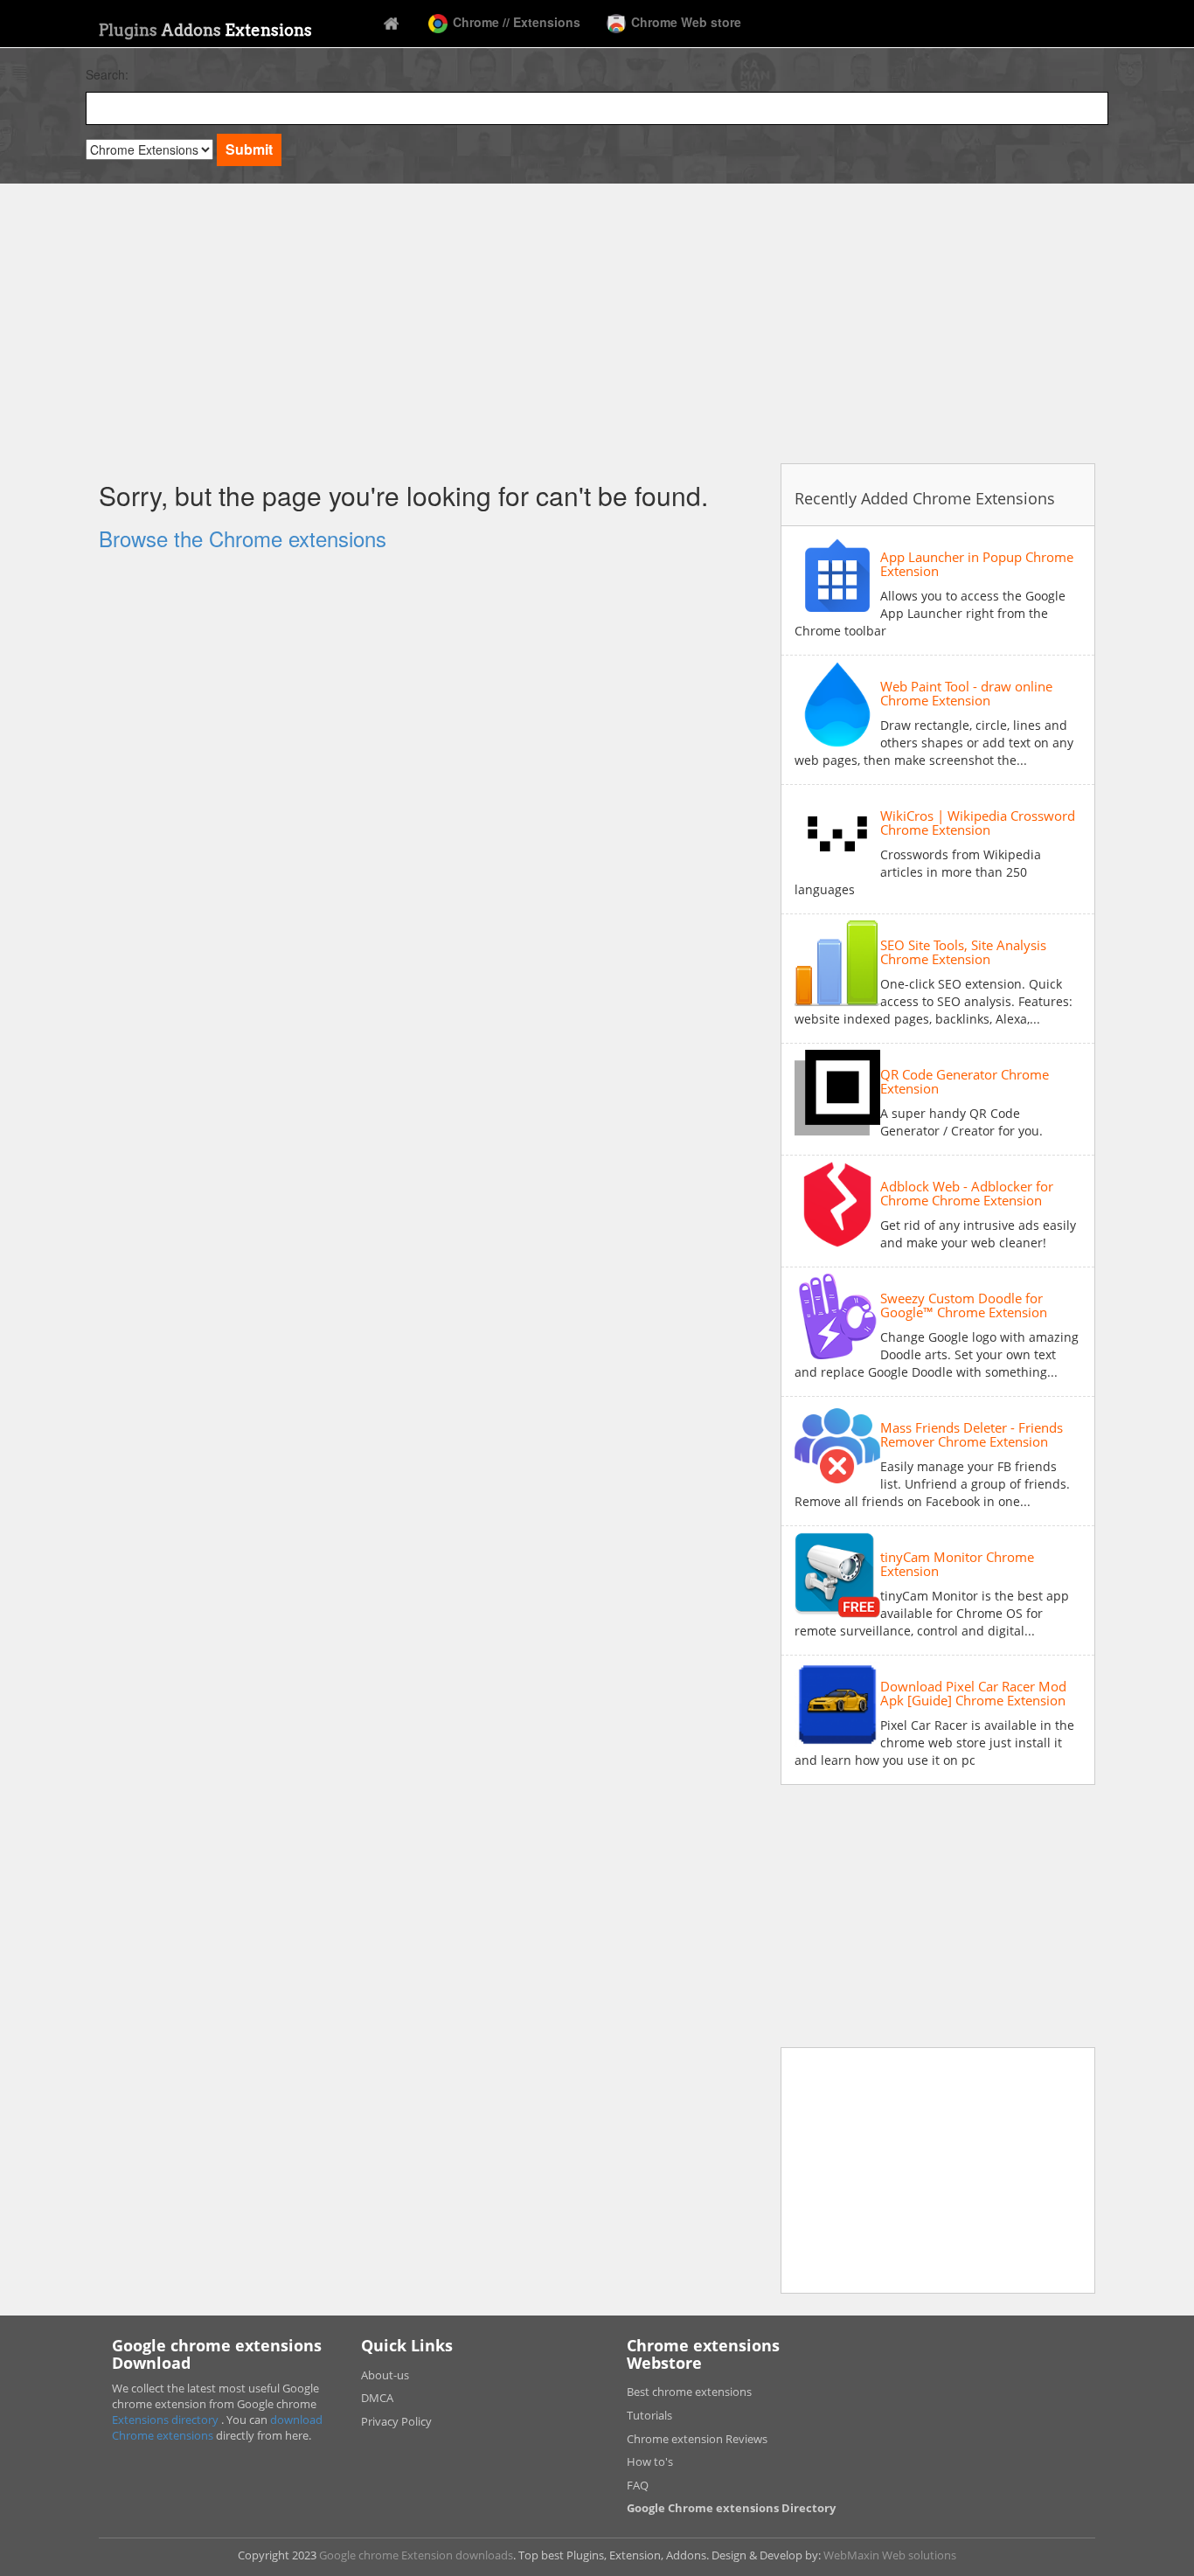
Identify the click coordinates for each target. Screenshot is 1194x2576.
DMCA (377, 2398)
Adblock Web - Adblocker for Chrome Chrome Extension (967, 1194)
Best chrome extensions (689, 2392)
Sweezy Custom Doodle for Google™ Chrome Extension (964, 1305)
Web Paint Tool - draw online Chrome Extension (966, 694)
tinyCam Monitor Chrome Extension (957, 1564)
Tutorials (649, 2415)
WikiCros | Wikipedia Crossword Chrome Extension (978, 823)
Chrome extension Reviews (697, 2439)
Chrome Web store (684, 22)
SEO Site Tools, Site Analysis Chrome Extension (963, 952)
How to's (650, 2461)
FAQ (638, 2485)
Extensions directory (167, 2420)
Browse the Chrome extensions (243, 538)
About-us (385, 2375)
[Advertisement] (597, 328)
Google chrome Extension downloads (416, 2555)
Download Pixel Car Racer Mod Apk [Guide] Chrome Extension (973, 1694)
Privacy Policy (396, 2421)
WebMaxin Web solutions (890, 2555)
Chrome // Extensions (515, 22)
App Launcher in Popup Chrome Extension (977, 564)
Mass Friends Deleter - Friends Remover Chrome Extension (972, 1435)
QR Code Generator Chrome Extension (965, 1082)
